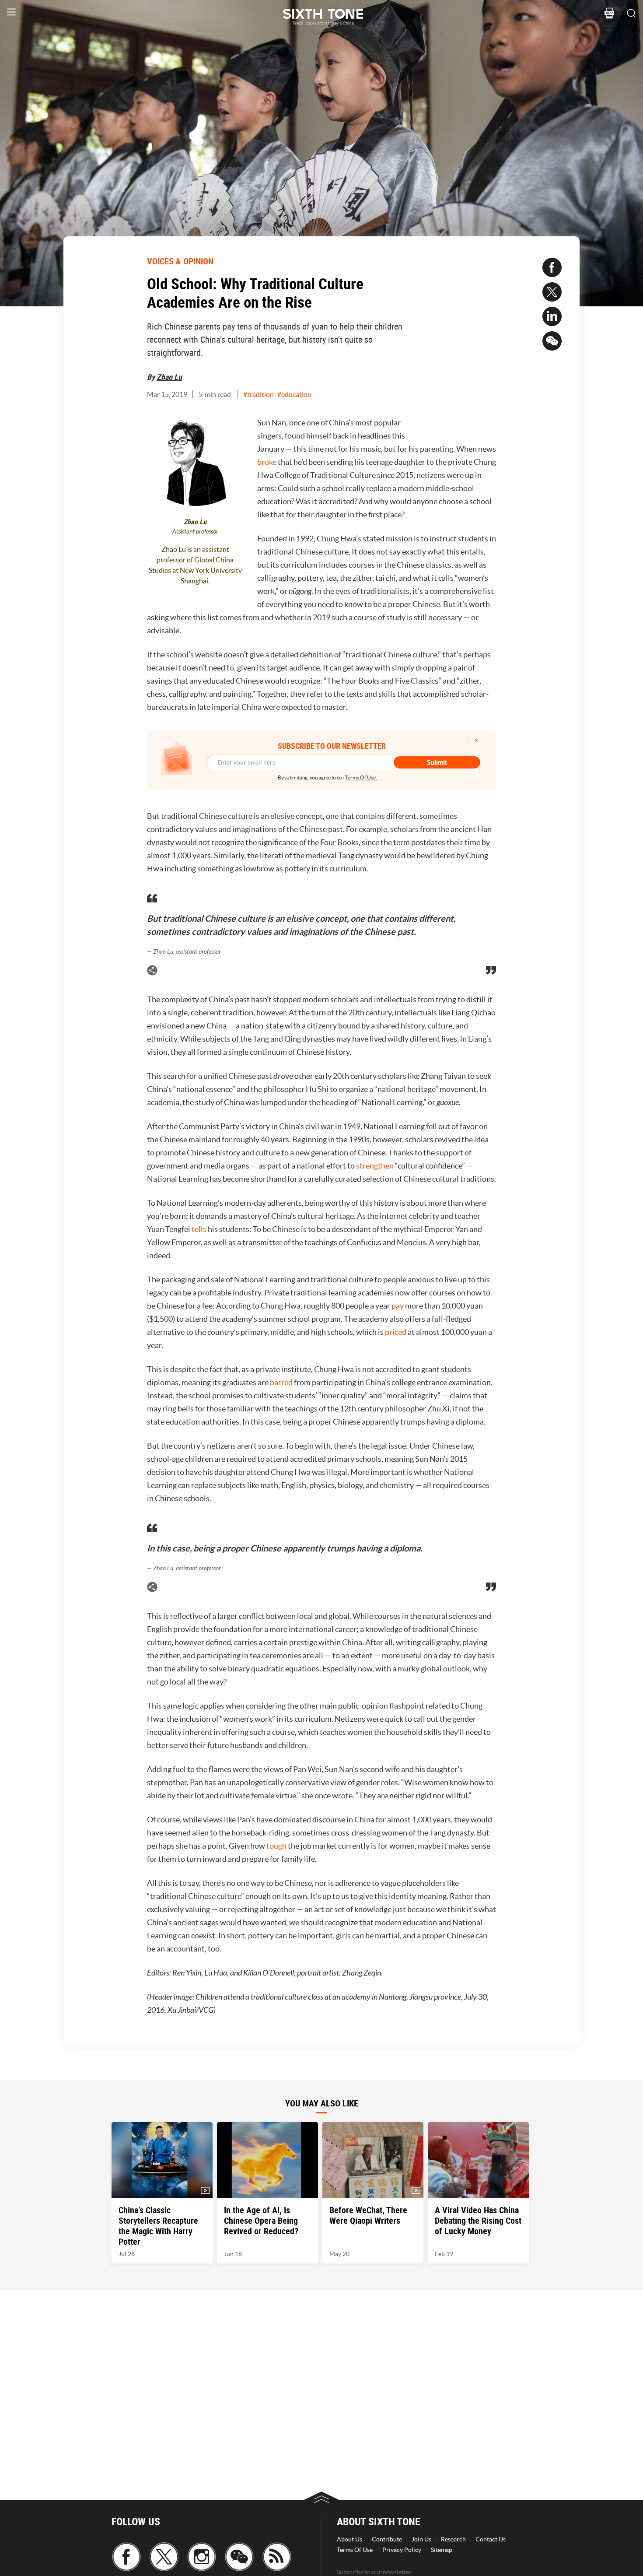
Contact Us (491, 2539)
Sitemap (442, 2550)
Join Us (421, 2539)
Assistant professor (195, 532)
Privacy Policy (402, 2550)
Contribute (387, 2539)
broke (267, 462)
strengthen (376, 1166)
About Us (349, 2539)
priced (396, 1332)
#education (294, 394)
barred (282, 1382)
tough (277, 1846)
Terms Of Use (355, 2550)
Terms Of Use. (361, 777)
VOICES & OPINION (180, 261)
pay (398, 1306)
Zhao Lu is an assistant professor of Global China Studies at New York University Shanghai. (195, 565)
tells (200, 1229)
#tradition (259, 394)
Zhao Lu (169, 377)
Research (453, 2539)
